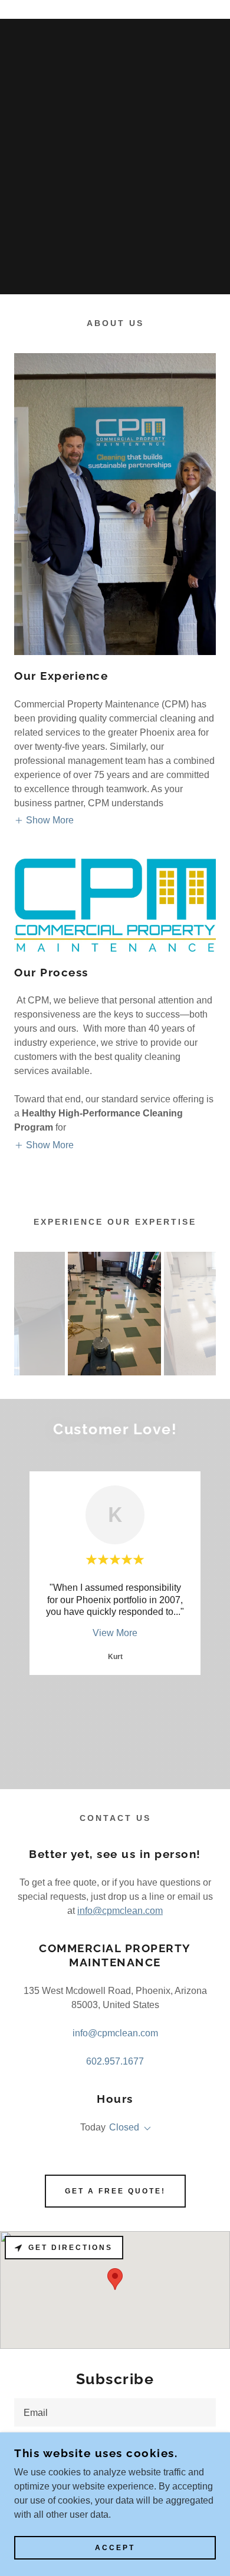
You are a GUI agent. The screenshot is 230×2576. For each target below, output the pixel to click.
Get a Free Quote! (115, 2191)
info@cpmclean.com (120, 1911)
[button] (44, 821)
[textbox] (115, 2412)
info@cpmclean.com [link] (115, 2033)
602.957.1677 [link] (115, 2061)
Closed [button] (124, 2127)
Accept (115, 2548)
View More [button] (115, 1633)
